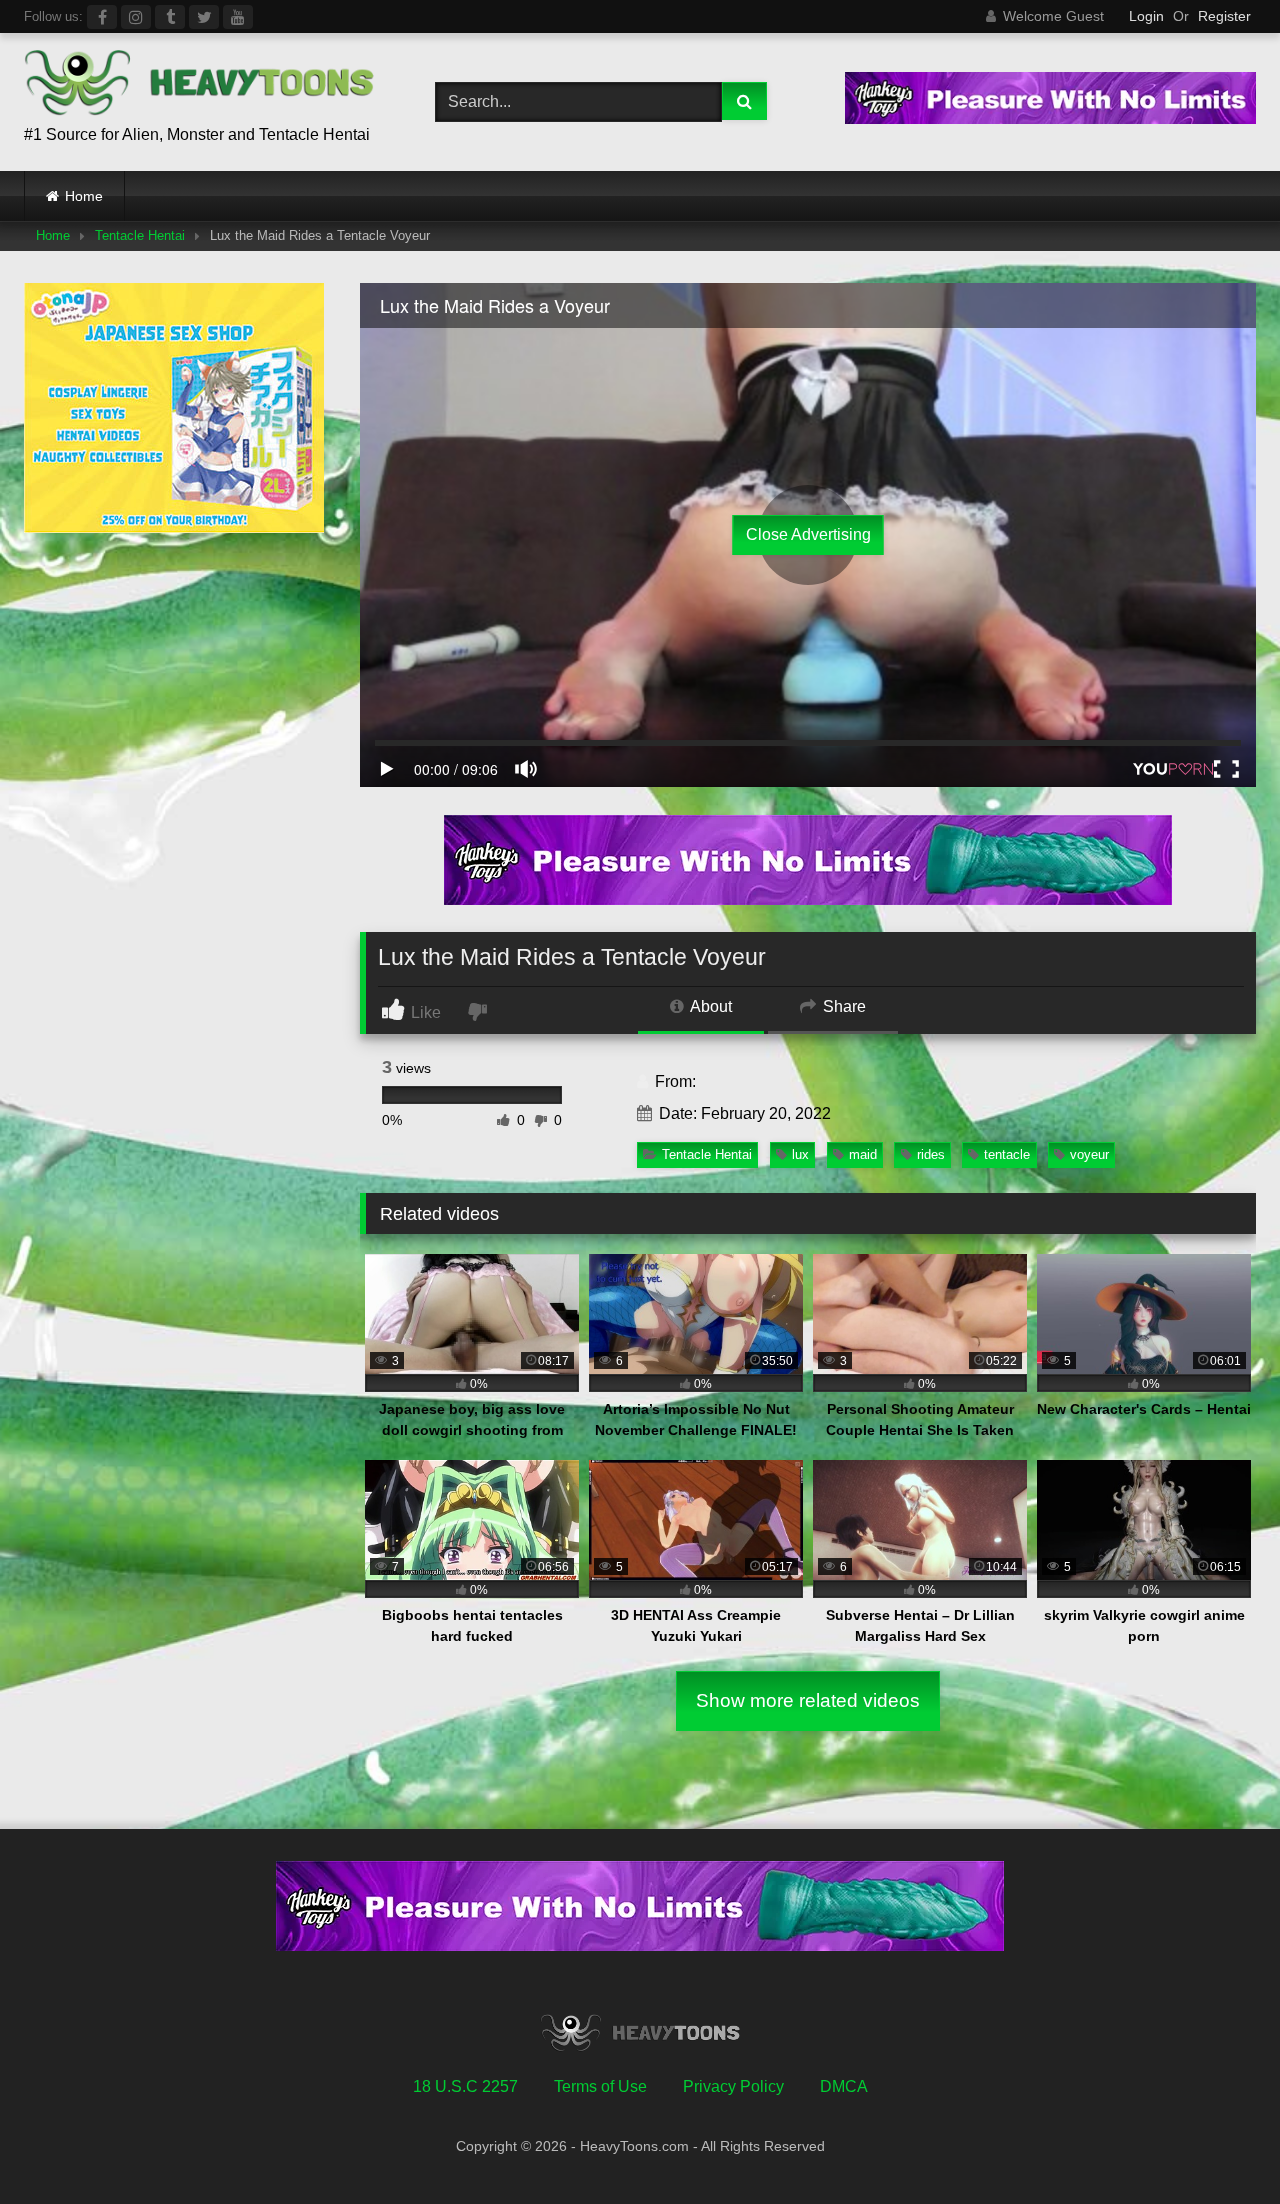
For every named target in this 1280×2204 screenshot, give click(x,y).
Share (842, 1006)
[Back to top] (1218, 2144)
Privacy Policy (733, 2086)
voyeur (1089, 1154)
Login (1146, 16)
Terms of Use (600, 2086)
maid (863, 1154)
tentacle (1007, 1154)
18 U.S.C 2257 (465, 2086)
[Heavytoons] (199, 86)
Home (84, 196)
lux (800, 1154)
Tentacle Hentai (140, 235)
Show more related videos (808, 1700)
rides (931, 1154)
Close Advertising (808, 534)
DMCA (844, 2086)
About (709, 1006)
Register (1224, 16)
